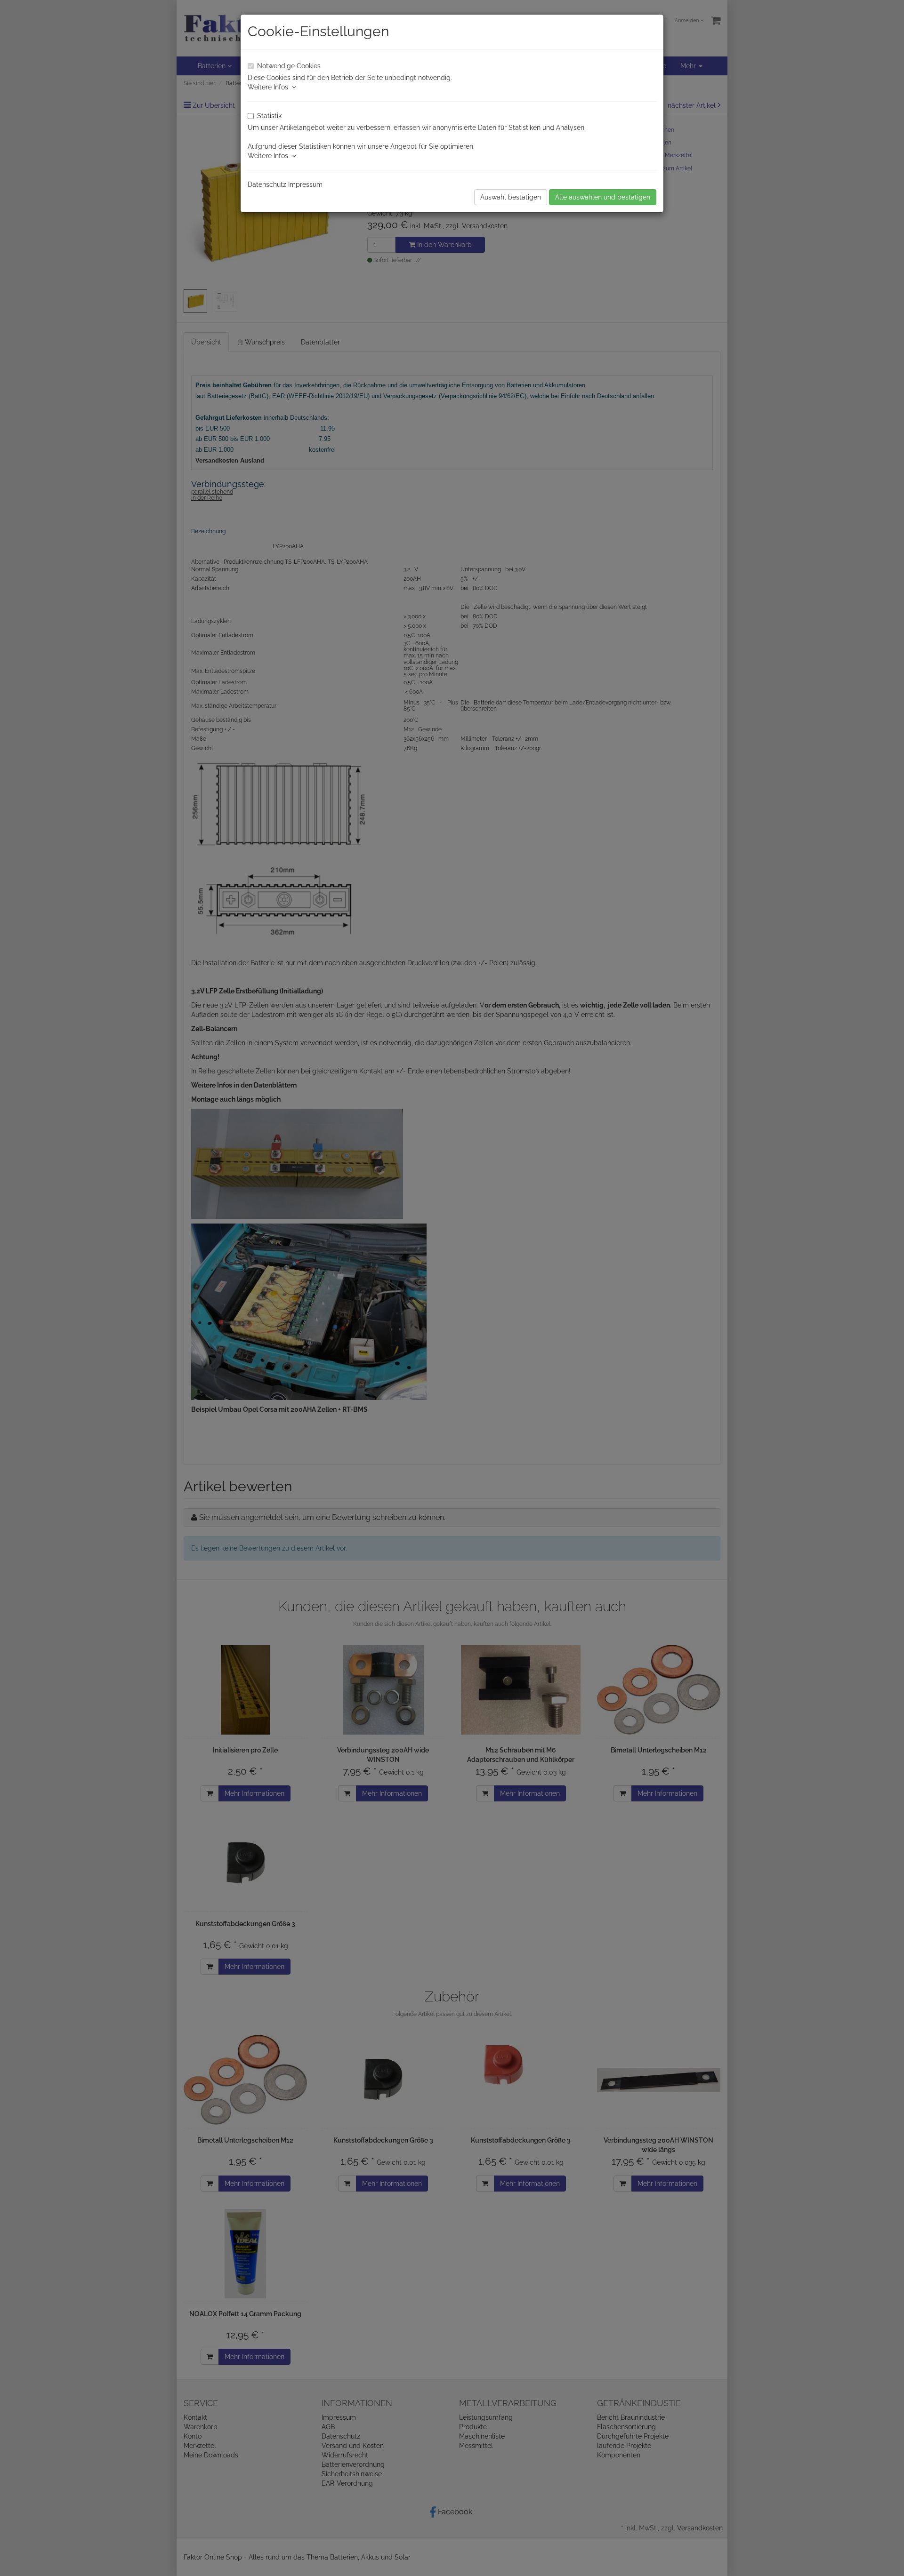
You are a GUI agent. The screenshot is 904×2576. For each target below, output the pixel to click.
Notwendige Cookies (289, 66)
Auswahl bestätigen (511, 197)
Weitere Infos (270, 87)
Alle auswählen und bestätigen (603, 197)
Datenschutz (267, 184)
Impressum (305, 184)
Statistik (269, 116)
